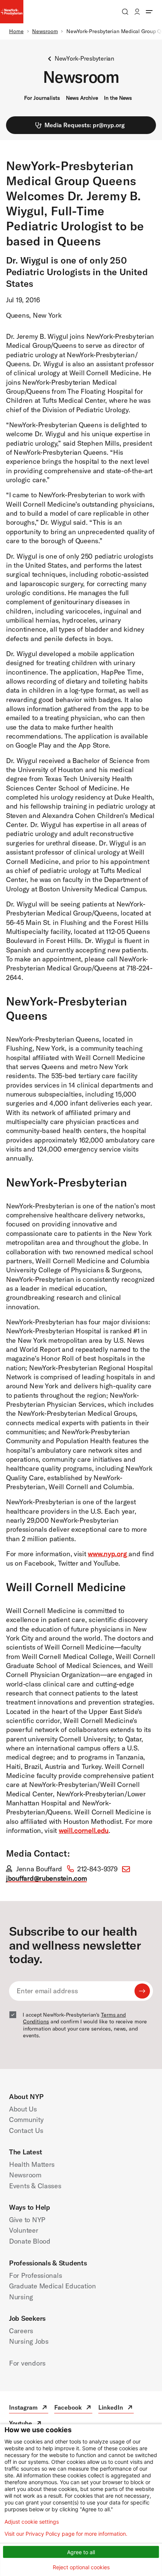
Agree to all (81, 2552)
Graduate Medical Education (53, 2286)
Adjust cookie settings (32, 2522)
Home (16, 31)
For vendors (27, 2363)
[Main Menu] (149, 12)
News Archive (82, 98)
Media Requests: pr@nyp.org (85, 125)
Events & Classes (35, 2186)
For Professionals (35, 2275)
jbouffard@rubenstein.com (46, 1878)
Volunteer (24, 2230)
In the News (118, 98)
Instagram (29, 2408)
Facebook (73, 2408)
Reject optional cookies (81, 2567)
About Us (23, 2109)
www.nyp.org (108, 1554)
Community (26, 2120)
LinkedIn (116, 2408)
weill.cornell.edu (84, 1830)
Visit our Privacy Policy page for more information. (66, 2534)
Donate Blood (30, 2241)
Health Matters (32, 2164)
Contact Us (26, 2130)
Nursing (21, 2297)
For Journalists (42, 98)
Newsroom (45, 31)
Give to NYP (27, 2220)
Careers (21, 2331)
